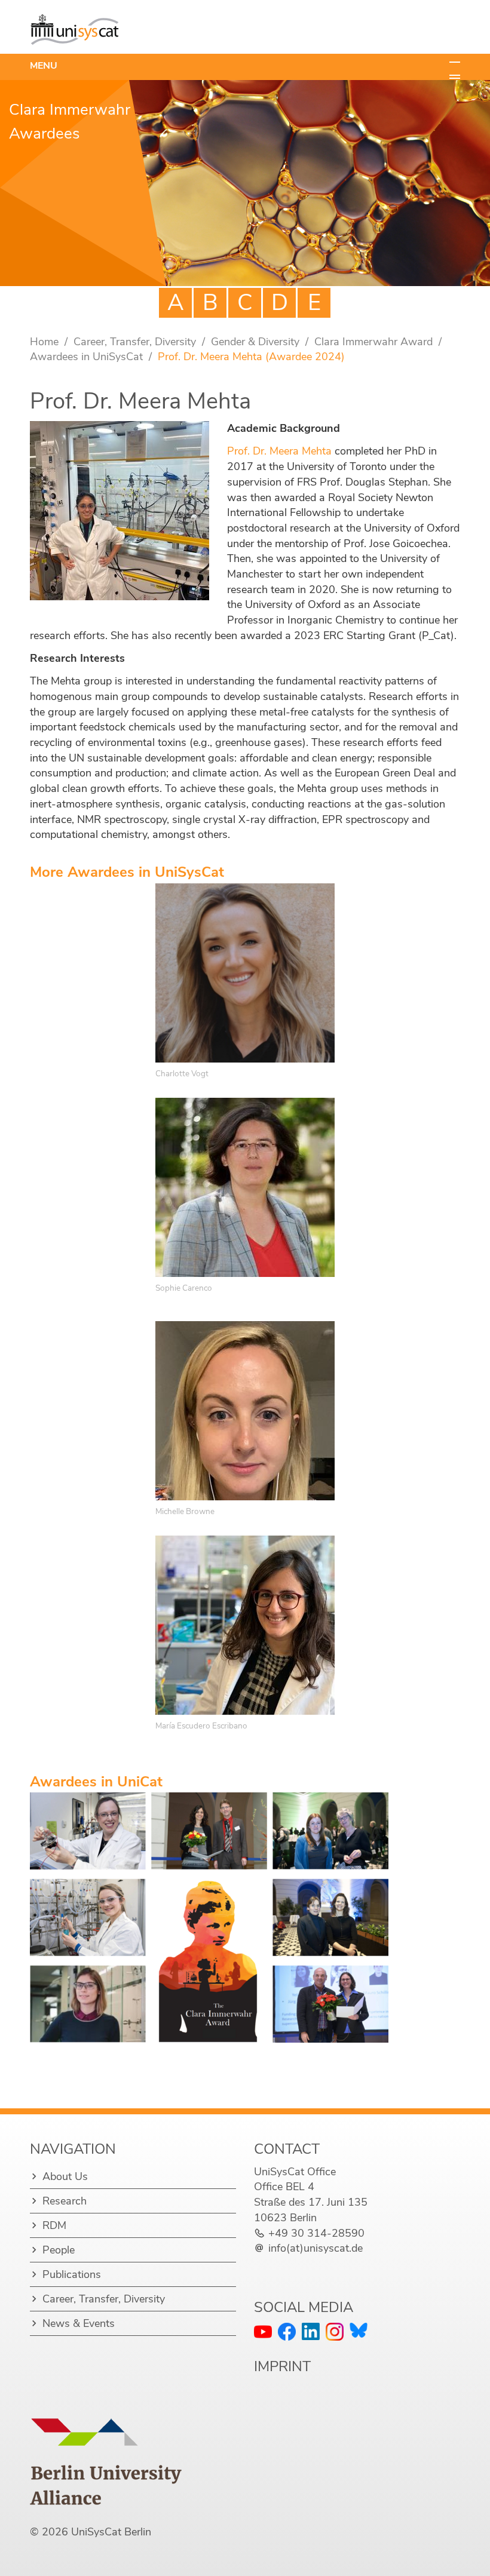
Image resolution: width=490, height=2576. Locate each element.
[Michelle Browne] (245, 1411)
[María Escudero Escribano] (245, 1625)
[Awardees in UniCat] (209, 1918)
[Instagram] (335, 2332)
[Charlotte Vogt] (245, 973)
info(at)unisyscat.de (316, 2248)
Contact (287, 2149)
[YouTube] (263, 2332)
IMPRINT (282, 2366)
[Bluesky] (359, 2330)
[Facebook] (287, 2332)
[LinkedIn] (311, 2331)
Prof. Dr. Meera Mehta (279, 451)
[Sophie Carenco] (245, 1187)
